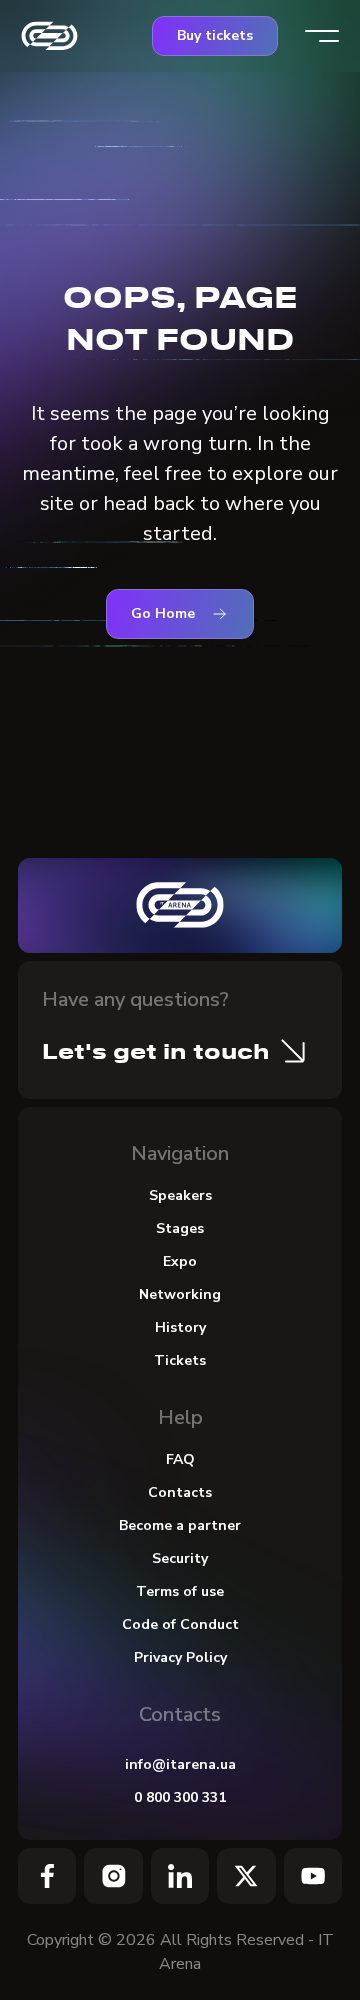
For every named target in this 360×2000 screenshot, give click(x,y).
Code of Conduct (180, 1624)
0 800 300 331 (180, 1797)
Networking (180, 1294)
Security (180, 1558)
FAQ (180, 1459)
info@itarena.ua (180, 1764)
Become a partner (180, 1525)
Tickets (180, 1360)
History (180, 1327)
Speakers (180, 1195)
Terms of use (180, 1591)
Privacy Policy (180, 1657)
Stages (180, 1228)
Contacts (180, 1492)
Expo (180, 1261)
